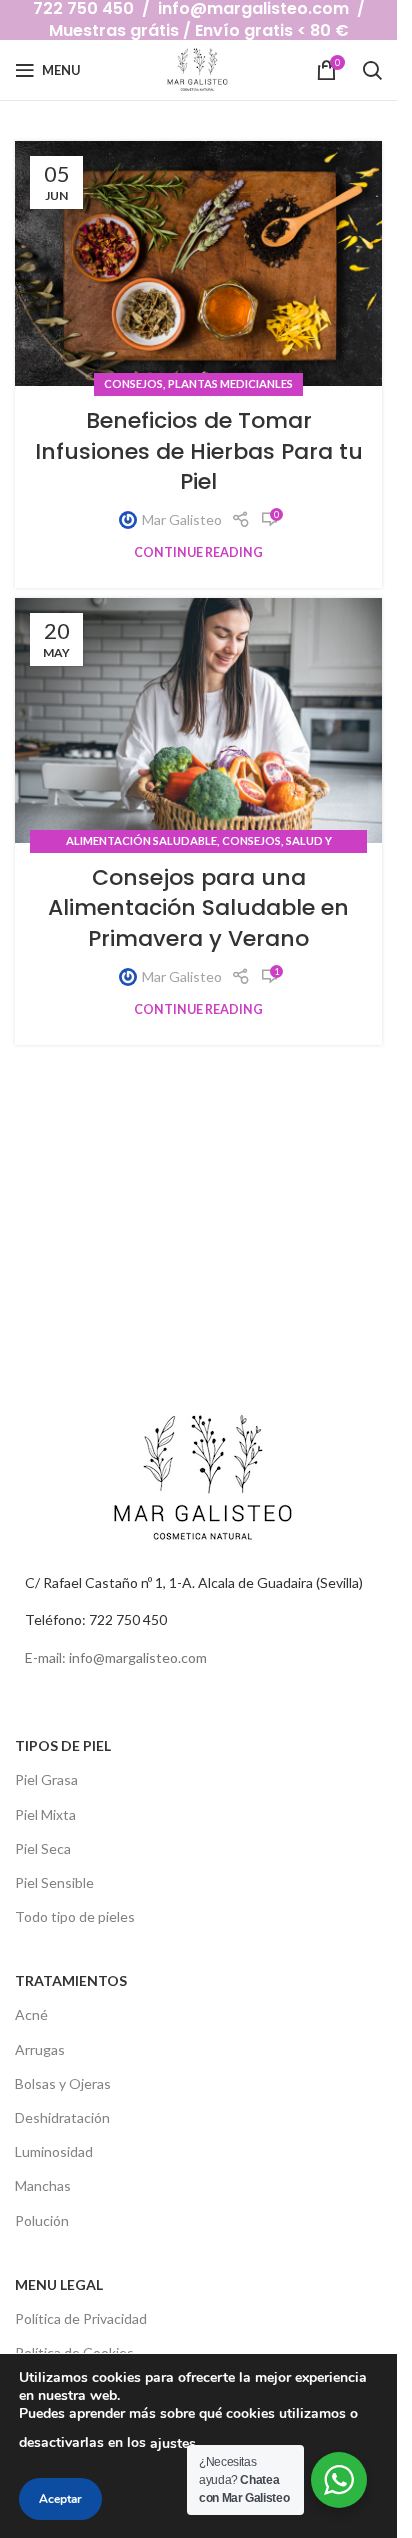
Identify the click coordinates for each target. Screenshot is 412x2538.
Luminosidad (54, 2151)
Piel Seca (43, 1848)
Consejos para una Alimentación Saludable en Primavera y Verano (198, 908)
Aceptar (60, 2499)
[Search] (372, 70)
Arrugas (40, 2049)
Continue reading (198, 552)
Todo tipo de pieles (75, 1916)
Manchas (43, 2185)
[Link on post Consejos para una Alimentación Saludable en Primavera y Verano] (198, 720)
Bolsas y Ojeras (63, 2083)
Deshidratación (62, 2117)
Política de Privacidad (81, 2318)
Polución (42, 2220)
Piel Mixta (45, 1814)
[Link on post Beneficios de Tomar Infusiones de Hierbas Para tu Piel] (198, 263)
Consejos (133, 383)
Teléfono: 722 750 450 (96, 1619)
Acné (31, 2014)
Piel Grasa (46, 1779)
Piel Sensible (54, 1882)
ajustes (173, 2443)
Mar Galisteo (182, 519)
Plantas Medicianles (230, 383)
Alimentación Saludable (141, 840)
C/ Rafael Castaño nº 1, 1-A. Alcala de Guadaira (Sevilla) (194, 1582)
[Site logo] (198, 68)
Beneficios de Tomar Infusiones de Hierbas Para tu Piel (199, 451)
